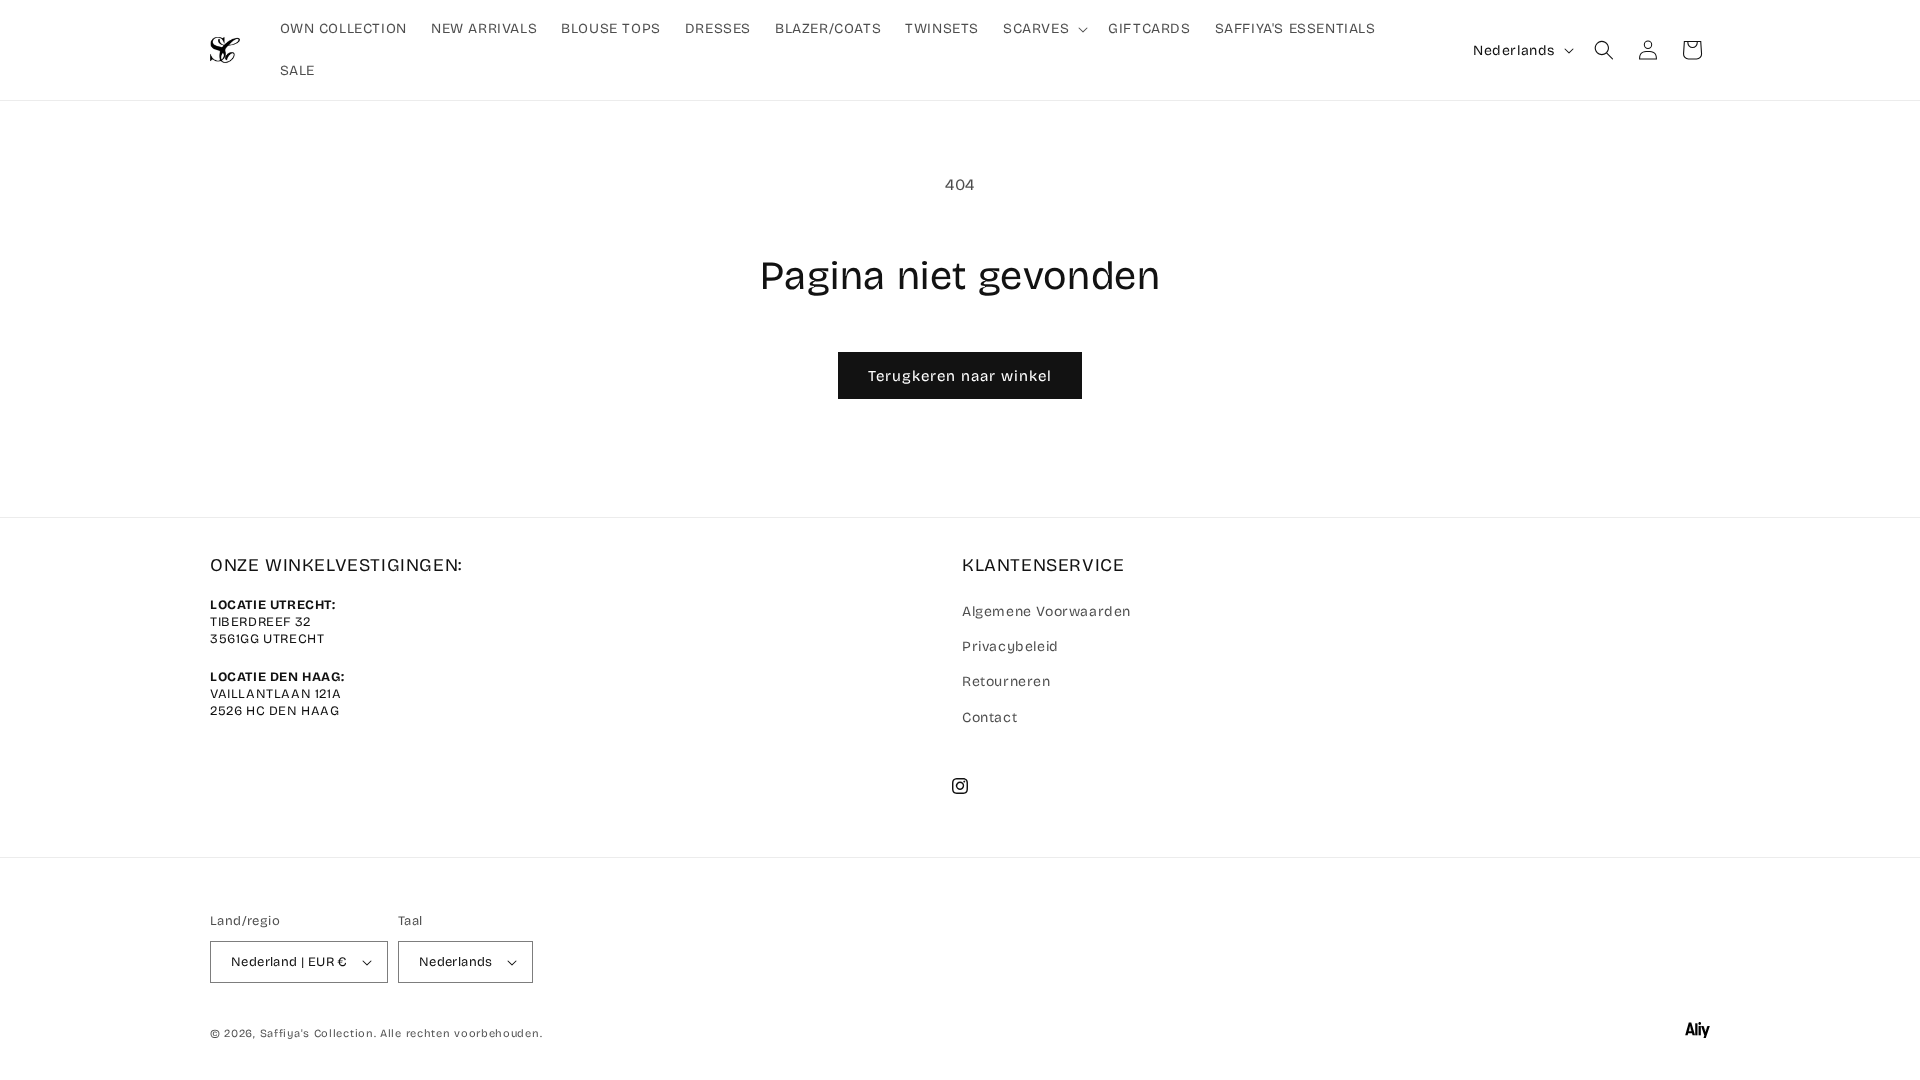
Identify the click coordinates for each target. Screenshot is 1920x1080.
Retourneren (1006, 681)
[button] (1043, 29)
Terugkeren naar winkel (960, 376)
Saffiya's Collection (317, 1033)
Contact (989, 717)
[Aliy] (1697, 1034)
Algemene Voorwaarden (1046, 611)
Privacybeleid (1010, 646)
